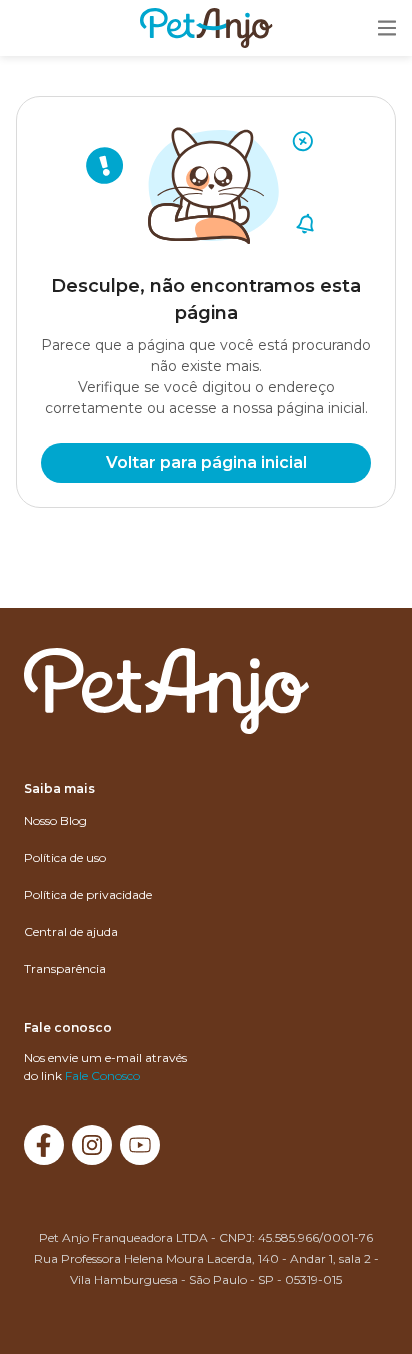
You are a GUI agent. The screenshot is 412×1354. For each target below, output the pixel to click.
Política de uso (65, 857)
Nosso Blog (55, 820)
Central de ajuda (71, 931)
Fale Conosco (102, 1075)
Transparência (65, 968)
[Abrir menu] (387, 29)
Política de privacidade (88, 894)
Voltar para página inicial (206, 462)
